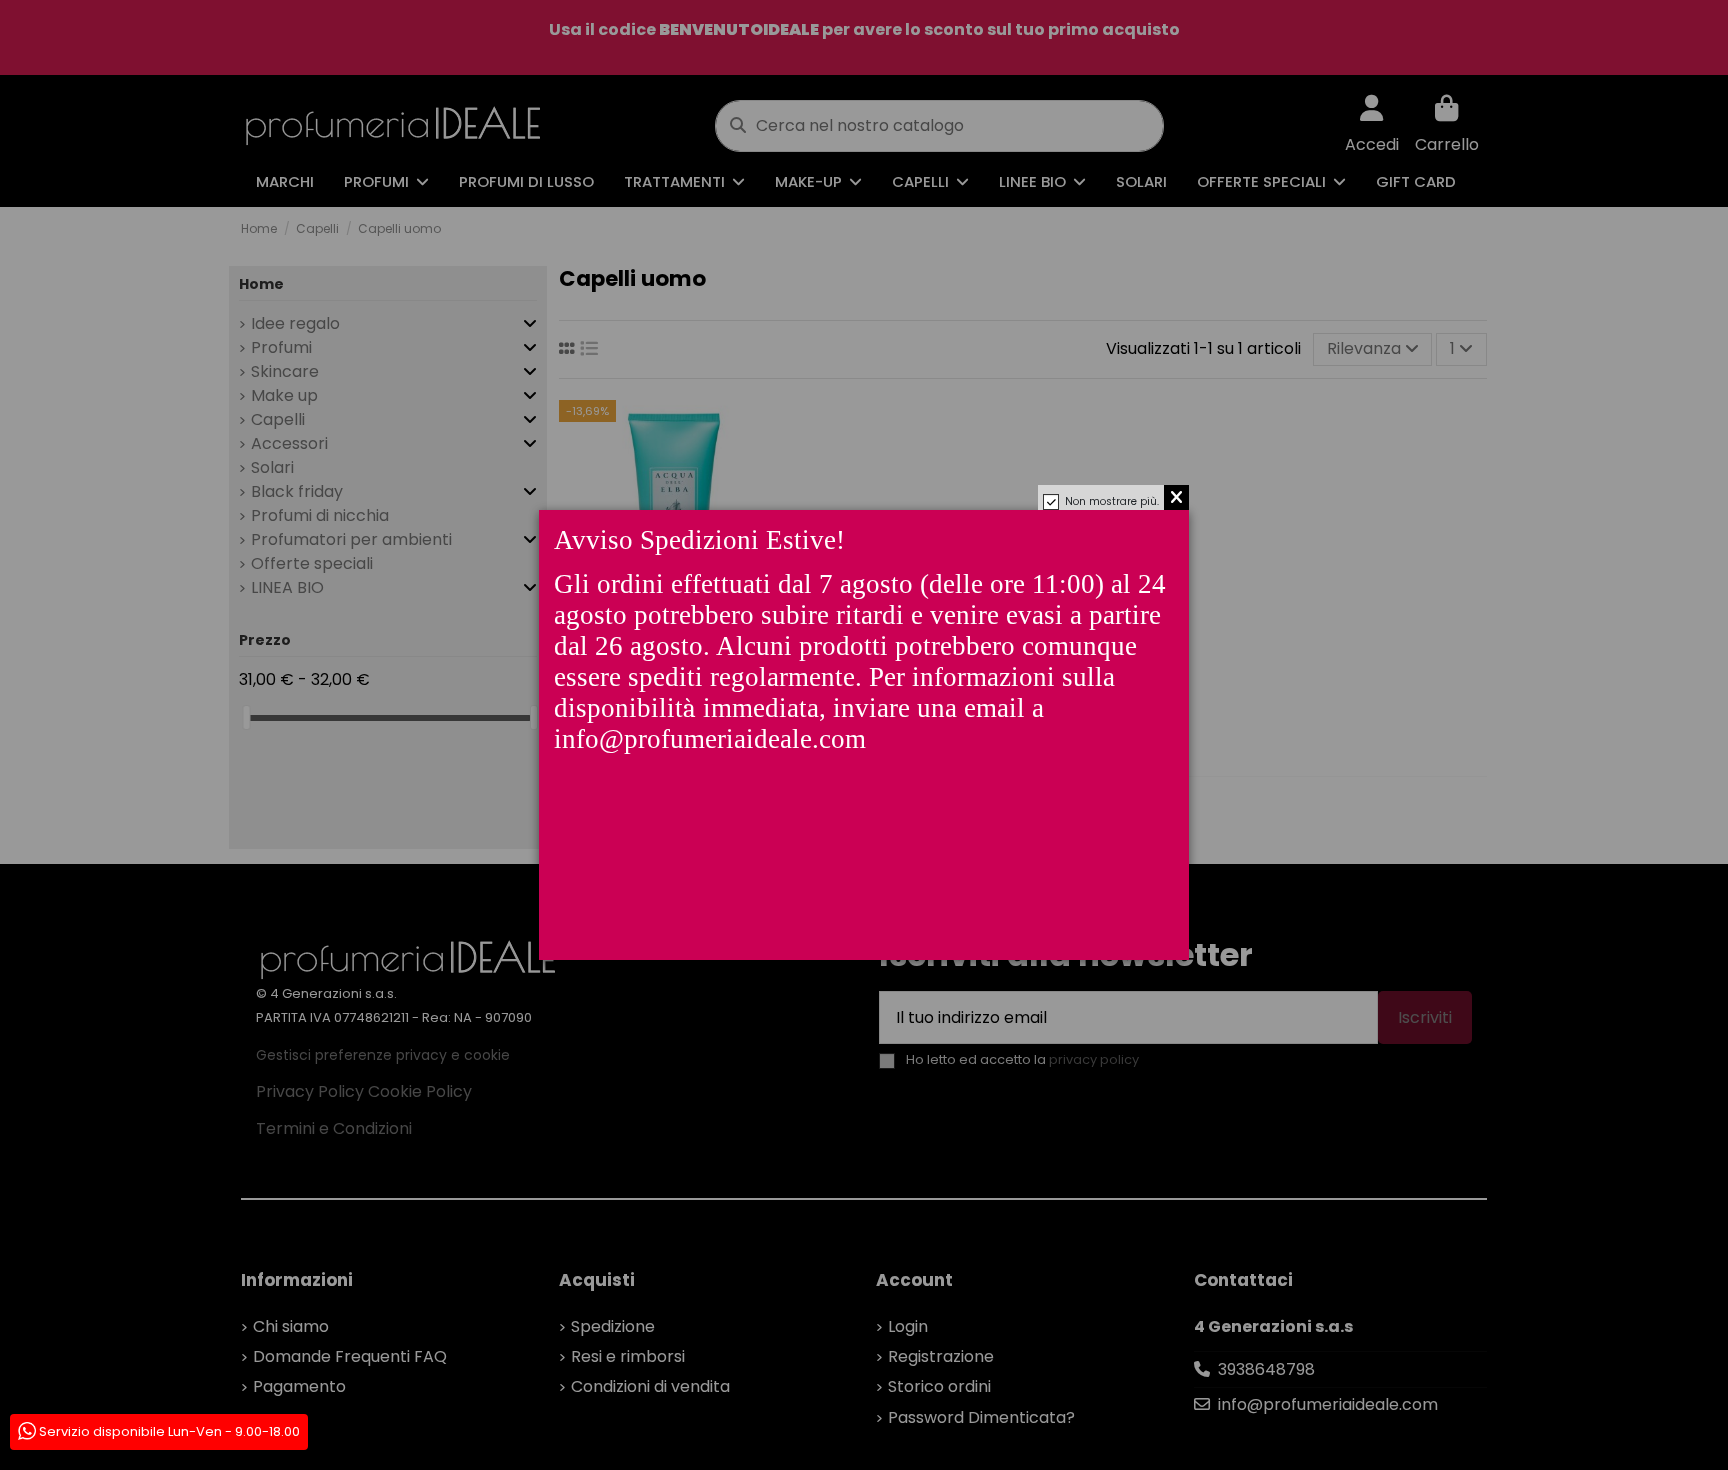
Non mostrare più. (1112, 501)
